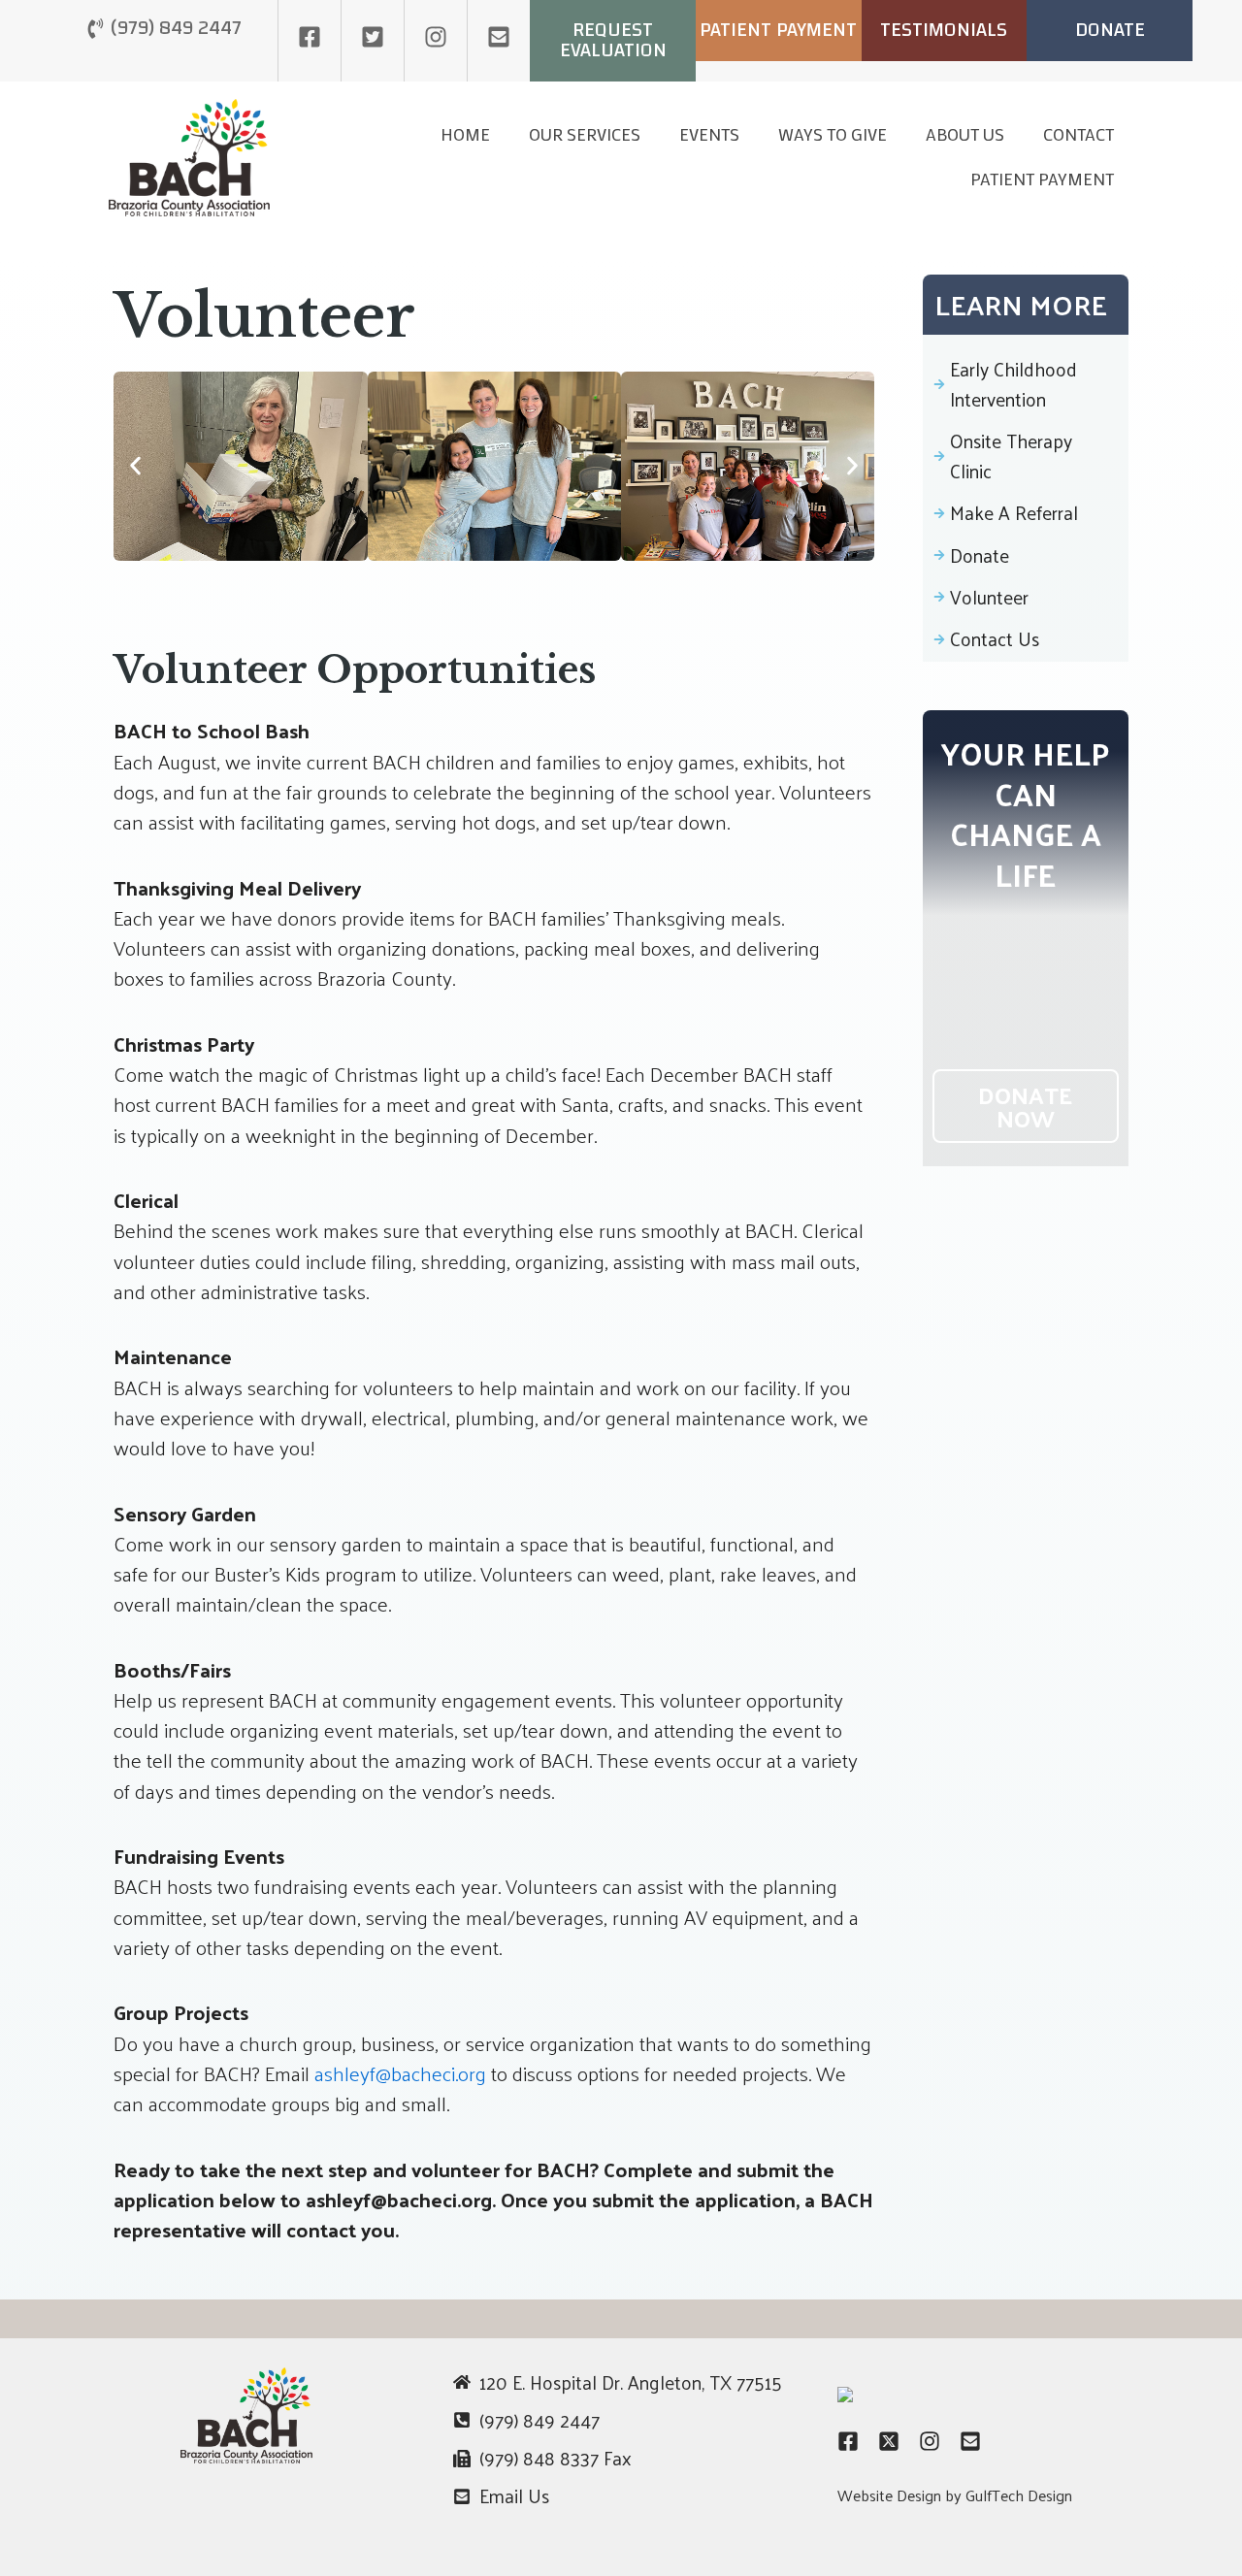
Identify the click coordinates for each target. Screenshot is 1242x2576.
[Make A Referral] (1026, 507)
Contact (1079, 134)
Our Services (585, 134)
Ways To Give (833, 134)
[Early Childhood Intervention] (1026, 378)
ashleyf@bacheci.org (400, 2073)
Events (709, 134)
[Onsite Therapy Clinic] (1026, 450)
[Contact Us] (1026, 633)
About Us (965, 134)
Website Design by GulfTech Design (955, 2495)
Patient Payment (1042, 179)
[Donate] (1026, 550)
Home (465, 134)
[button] (135, 466)
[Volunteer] (1026, 591)
